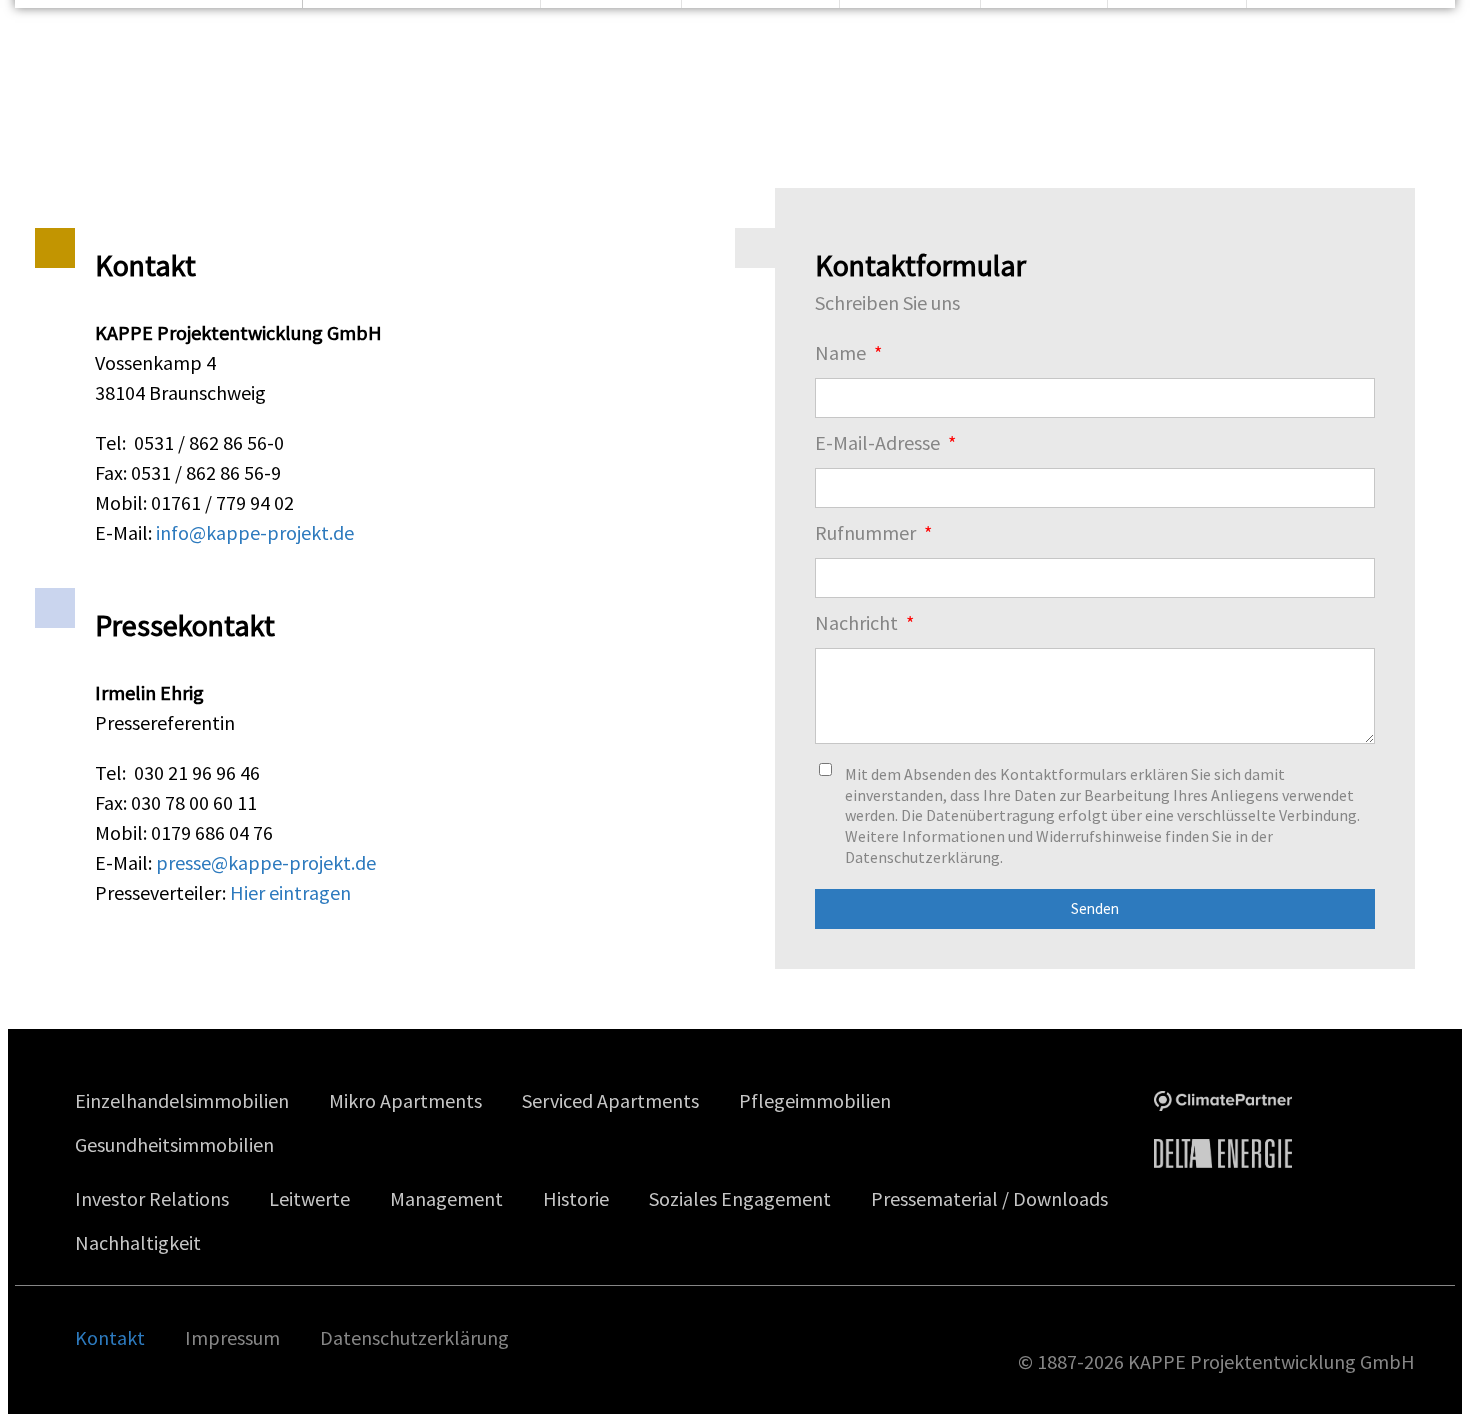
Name (842, 352)
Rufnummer (867, 532)
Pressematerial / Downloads (989, 1198)
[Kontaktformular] (755, 248)
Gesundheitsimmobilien (174, 1144)
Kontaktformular (920, 265)
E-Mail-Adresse (879, 442)
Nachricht (858, 622)
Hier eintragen (290, 892)
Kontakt (110, 1338)
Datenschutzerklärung (414, 1338)
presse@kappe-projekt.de (266, 862)
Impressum (232, 1338)
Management (446, 1198)
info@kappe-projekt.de (255, 532)
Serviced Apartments (610, 1100)
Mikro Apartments (405, 1100)
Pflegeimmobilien (815, 1100)
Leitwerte (309, 1198)
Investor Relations (152, 1198)
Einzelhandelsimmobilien (182, 1100)
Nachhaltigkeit (138, 1242)
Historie (576, 1198)
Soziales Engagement (740, 1198)
